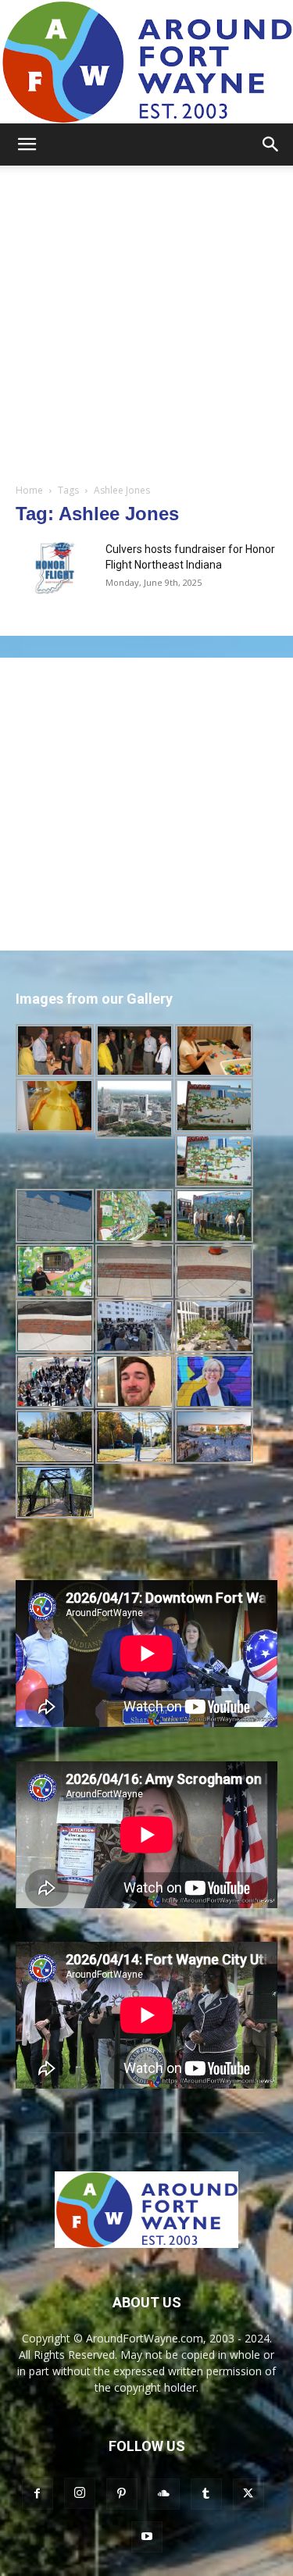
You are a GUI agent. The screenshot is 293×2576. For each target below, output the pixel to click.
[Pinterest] (122, 2494)
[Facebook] (38, 2494)
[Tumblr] (206, 2494)
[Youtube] (147, 2537)
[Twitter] (248, 2494)
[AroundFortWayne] (146, 62)
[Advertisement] (146, 320)
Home (29, 490)
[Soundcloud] (164, 2494)
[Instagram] (80, 2493)
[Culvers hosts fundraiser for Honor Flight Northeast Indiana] (55, 568)
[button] (27, 144)
